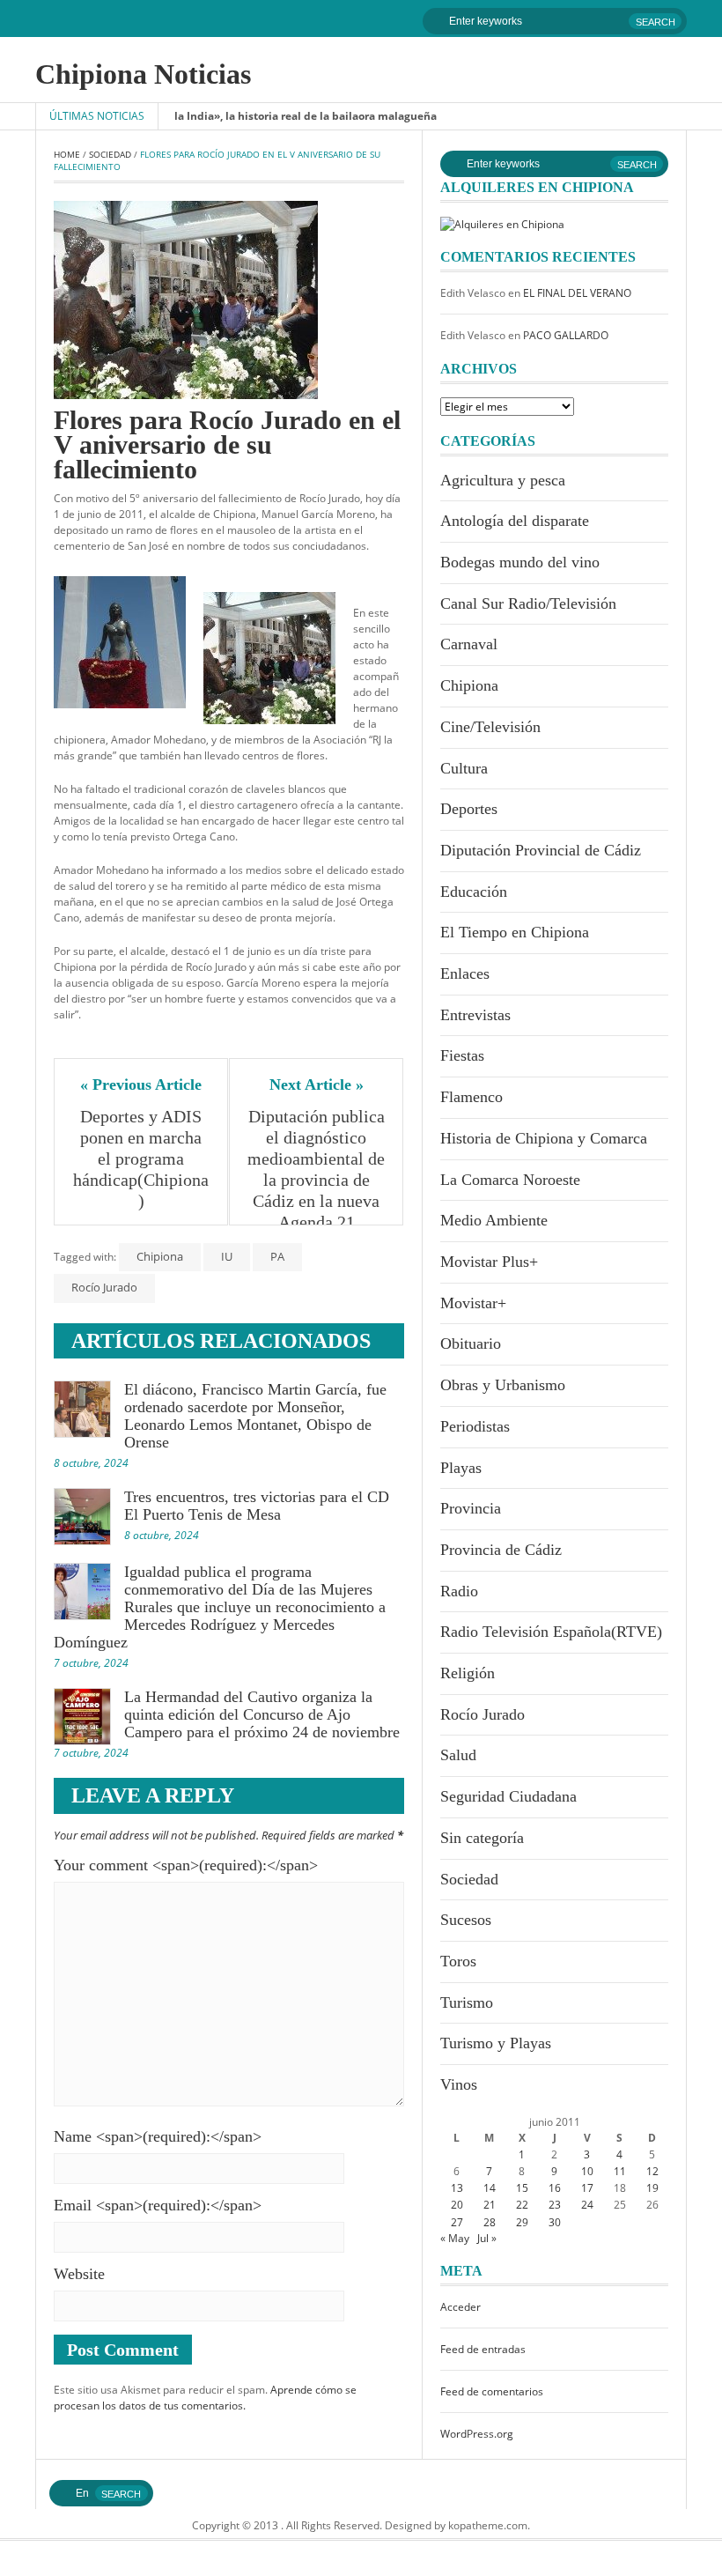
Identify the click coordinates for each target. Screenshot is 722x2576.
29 (522, 2222)
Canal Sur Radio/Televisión (528, 603)
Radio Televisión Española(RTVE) (551, 1632)
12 (652, 2171)
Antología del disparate (515, 521)
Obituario (471, 1344)
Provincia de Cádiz (501, 1550)
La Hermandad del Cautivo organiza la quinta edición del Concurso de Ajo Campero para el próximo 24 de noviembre (262, 1714)
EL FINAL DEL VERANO (577, 293)
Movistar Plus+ (489, 1262)
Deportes (469, 809)
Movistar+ (473, 1303)
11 (620, 2171)
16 (555, 2188)
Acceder (460, 2307)
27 (457, 2222)
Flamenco (472, 1097)
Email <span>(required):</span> (158, 2205)
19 (652, 2188)
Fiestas (462, 1055)
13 (457, 2188)
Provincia (471, 1508)
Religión (468, 1673)
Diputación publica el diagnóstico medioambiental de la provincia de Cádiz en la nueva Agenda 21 (316, 1169)
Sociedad (110, 154)
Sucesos (466, 1920)
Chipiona (160, 1256)
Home (67, 154)
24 (587, 2205)
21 (490, 2205)
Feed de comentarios (492, 2391)
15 (522, 2188)
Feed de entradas (483, 2349)
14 (490, 2188)
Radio (459, 1591)
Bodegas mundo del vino (520, 562)
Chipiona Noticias (143, 74)
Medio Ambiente (494, 1220)
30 (555, 2222)
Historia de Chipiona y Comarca (544, 1138)
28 (490, 2222)
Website (79, 2274)
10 (587, 2171)
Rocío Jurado (104, 1287)
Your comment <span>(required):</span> (186, 1865)
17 (587, 2188)
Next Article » (317, 1084)
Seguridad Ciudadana (508, 1796)
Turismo (467, 2002)
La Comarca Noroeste (510, 1180)
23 (555, 2205)
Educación (474, 892)
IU (227, 1256)
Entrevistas (475, 1015)
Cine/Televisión (490, 727)
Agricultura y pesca (503, 480)
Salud (458, 1755)
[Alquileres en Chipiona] (502, 223)
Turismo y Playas (496, 2043)
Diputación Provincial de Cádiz (541, 850)
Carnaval (469, 644)
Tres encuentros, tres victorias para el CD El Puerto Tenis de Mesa (257, 1506)
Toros (458, 1961)
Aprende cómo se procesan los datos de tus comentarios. (205, 2398)
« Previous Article (141, 1084)
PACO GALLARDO (566, 335)
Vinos (459, 2084)
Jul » (487, 2238)
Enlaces (465, 973)
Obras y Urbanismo (503, 1385)
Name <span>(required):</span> (158, 2136)
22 (522, 2205)
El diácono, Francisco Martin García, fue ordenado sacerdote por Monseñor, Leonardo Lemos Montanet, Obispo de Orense (255, 1416)
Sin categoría (482, 1838)
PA (277, 1256)
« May (455, 2238)
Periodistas (475, 1426)
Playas (461, 1468)
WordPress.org (477, 2434)
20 (457, 2205)
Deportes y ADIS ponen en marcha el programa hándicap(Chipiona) (141, 1158)
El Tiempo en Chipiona (515, 932)
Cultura (464, 768)
